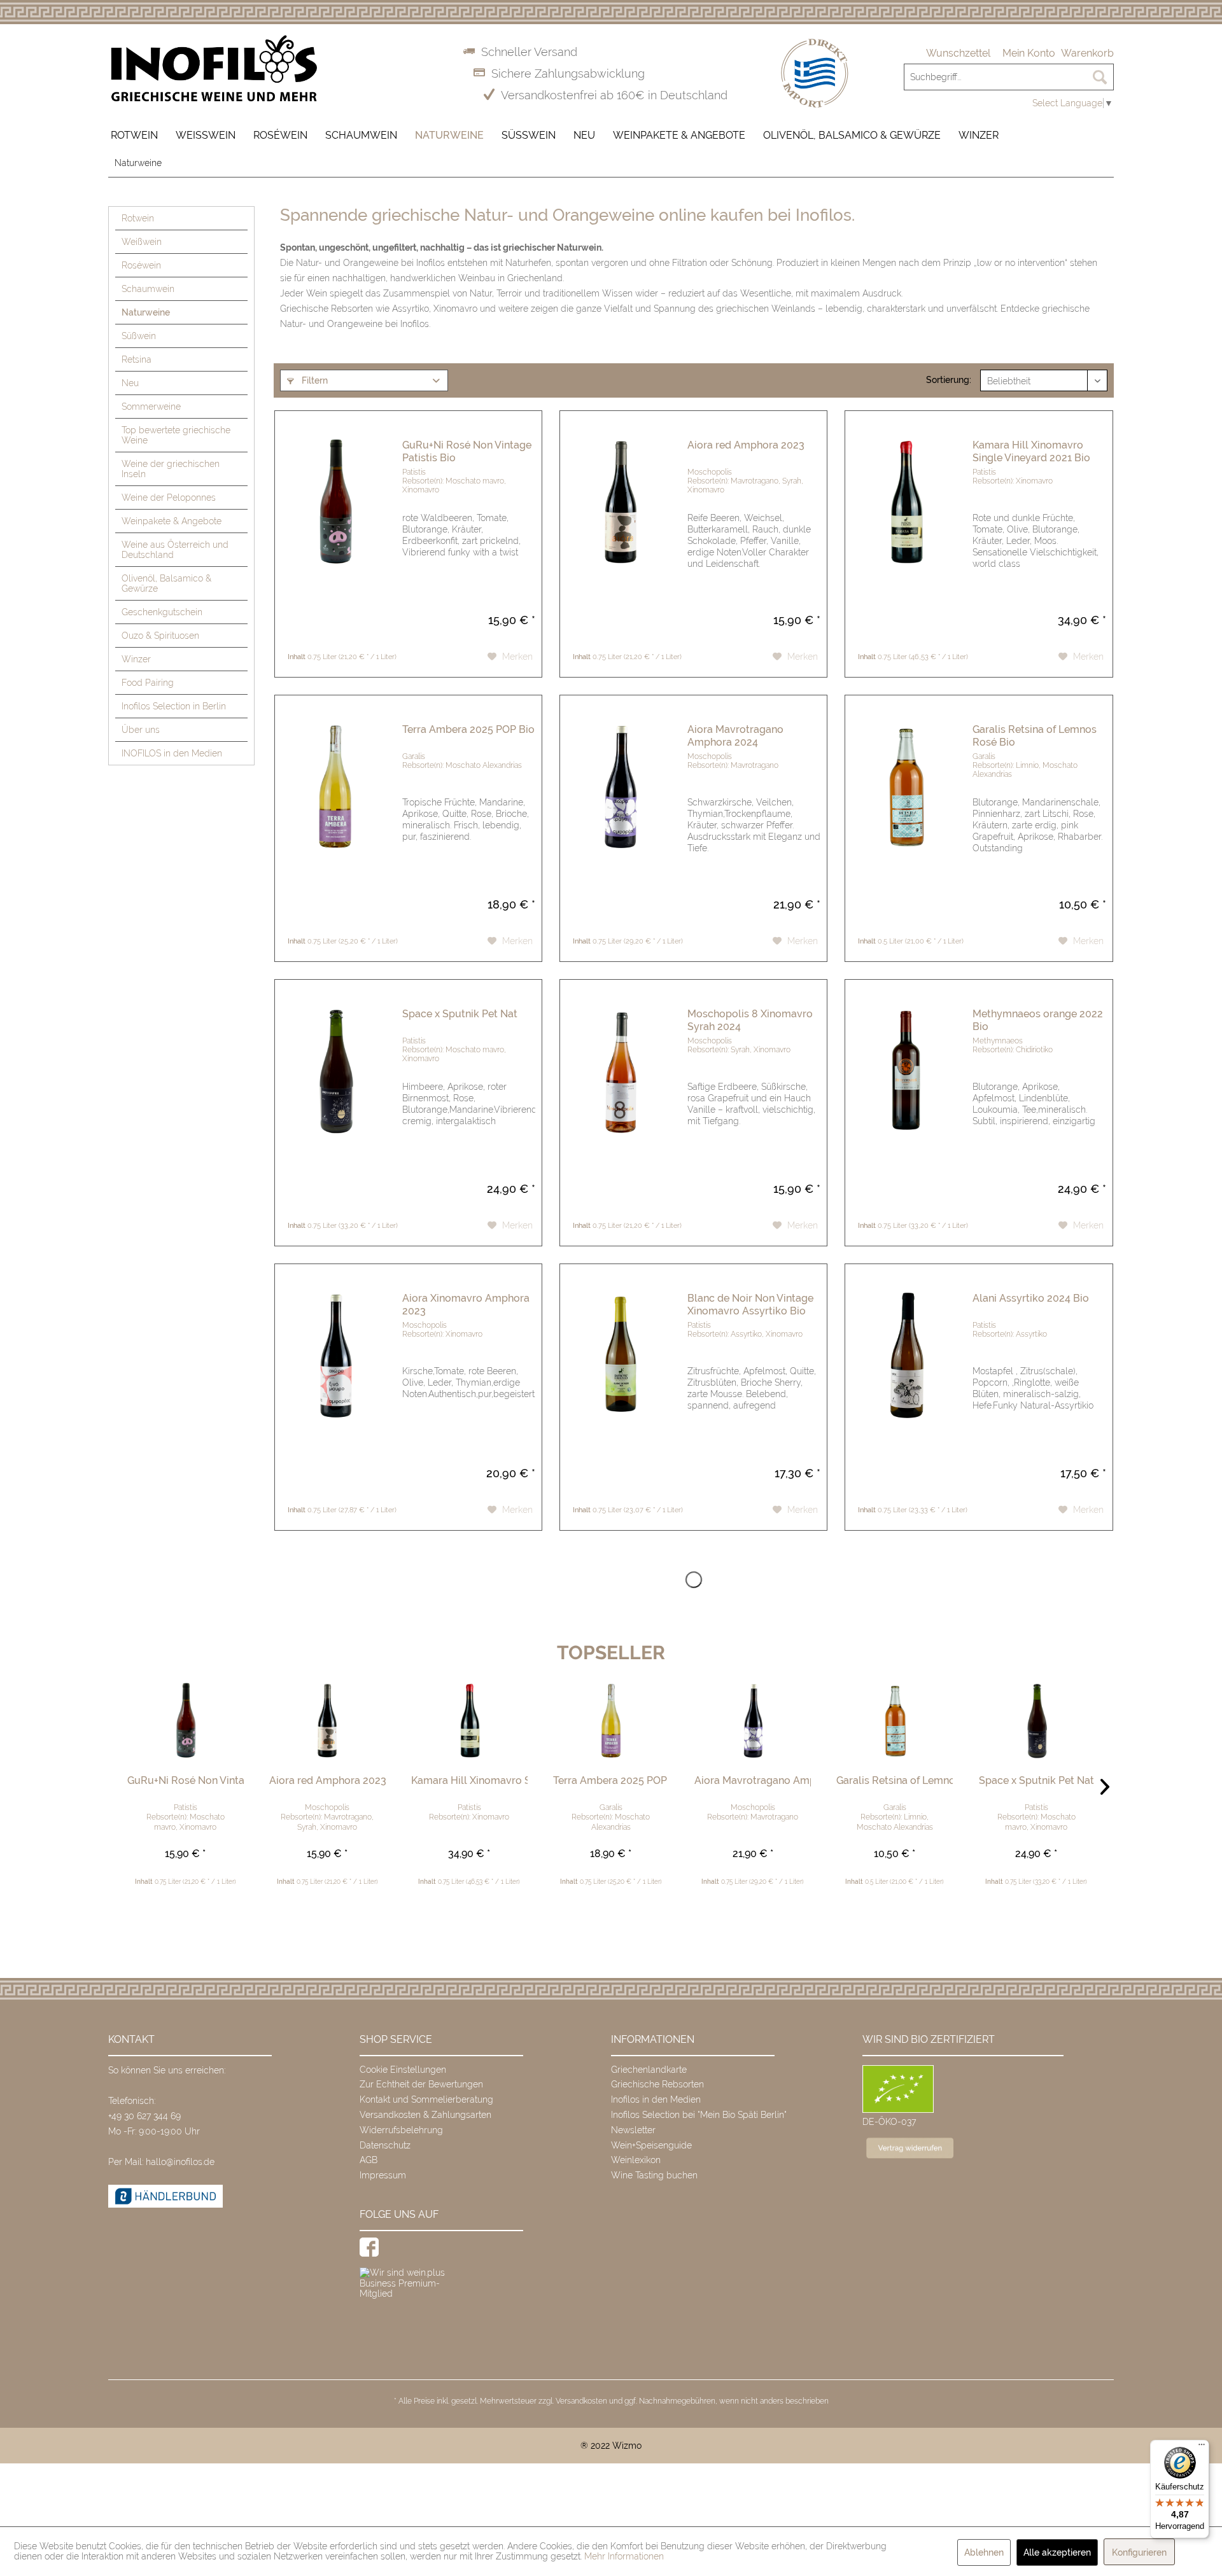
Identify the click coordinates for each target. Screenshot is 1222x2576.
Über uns (141, 730)
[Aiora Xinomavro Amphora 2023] (335, 1382)
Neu (130, 383)
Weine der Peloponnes (169, 498)
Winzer (136, 659)
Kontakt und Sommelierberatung (426, 2099)
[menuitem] (958, 53)
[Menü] (1202, 2447)
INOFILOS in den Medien (172, 753)
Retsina (137, 359)
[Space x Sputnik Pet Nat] (335, 1098)
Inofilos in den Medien (656, 2099)
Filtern (313, 380)
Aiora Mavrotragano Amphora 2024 (735, 736)
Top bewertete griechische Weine (176, 435)
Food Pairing (148, 683)
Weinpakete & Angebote (172, 521)
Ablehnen (984, 2552)
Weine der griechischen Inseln (171, 469)
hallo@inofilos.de (180, 2162)
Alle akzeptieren (1057, 2552)
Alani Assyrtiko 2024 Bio (1031, 1298)
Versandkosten (581, 2401)
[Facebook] (369, 2247)
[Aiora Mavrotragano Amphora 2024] (621, 813)
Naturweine (146, 312)
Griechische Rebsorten (657, 2084)
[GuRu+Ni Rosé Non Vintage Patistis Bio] (335, 529)
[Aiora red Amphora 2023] (621, 529)
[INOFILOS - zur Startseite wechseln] (214, 69)
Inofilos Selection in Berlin (174, 706)
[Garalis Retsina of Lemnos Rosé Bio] (906, 813)
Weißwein (142, 242)
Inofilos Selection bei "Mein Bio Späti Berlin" (699, 2115)
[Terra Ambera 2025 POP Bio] (335, 813)
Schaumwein (148, 289)
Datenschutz (385, 2145)
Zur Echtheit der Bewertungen (421, 2084)
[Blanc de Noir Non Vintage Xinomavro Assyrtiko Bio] (621, 1382)
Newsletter (633, 2130)
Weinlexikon (636, 2160)
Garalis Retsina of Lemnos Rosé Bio (1035, 736)
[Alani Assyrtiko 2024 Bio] (906, 1382)
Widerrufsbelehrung (401, 2130)
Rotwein (138, 218)
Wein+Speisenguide (651, 2145)
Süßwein (139, 336)
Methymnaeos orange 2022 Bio (1038, 1020)
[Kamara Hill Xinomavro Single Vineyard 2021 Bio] (906, 529)
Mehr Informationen (624, 2556)
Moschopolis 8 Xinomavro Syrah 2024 (750, 1020)
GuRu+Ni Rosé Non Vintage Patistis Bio (467, 451)
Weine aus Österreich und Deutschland (175, 550)
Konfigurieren (1139, 2552)
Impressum (383, 2175)
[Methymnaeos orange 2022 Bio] (906, 1098)
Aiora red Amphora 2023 (746, 445)
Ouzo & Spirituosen (160, 636)
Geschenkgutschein (162, 612)
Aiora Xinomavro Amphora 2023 (466, 1305)
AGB (369, 2160)
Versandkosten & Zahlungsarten (425, 2115)
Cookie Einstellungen (403, 2070)
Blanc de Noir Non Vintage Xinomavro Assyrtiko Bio (750, 1305)
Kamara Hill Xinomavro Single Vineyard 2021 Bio (1031, 451)
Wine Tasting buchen (654, 2175)
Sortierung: (949, 380)
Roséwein (141, 265)
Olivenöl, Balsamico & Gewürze (166, 583)
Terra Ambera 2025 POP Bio (468, 729)
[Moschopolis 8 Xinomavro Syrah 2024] (621, 1098)
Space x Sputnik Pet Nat (460, 1014)
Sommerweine (151, 407)
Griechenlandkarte (649, 2070)
